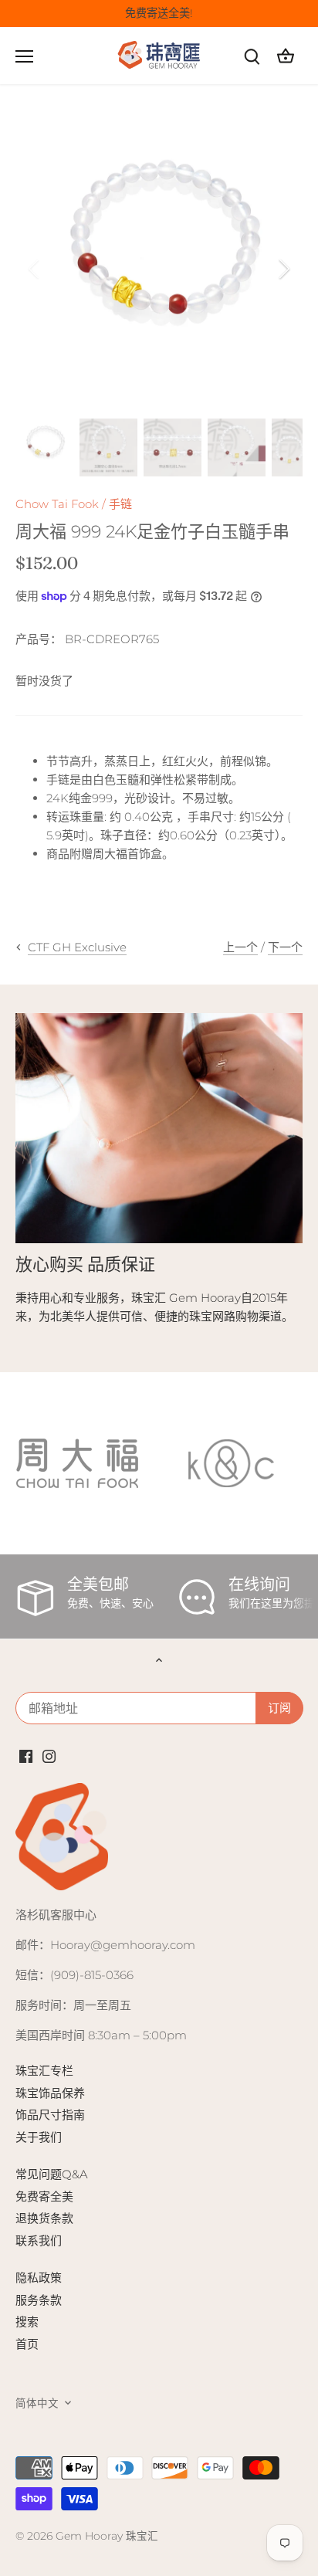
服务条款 (39, 2300)
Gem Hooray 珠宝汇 (107, 2536)
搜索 (27, 2322)
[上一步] (35, 269)
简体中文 (37, 2403)
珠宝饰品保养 (50, 2093)
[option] (159, 269)
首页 (27, 2344)
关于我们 (39, 2137)
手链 (120, 504)
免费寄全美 (44, 2196)
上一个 (240, 947)
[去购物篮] (286, 56)
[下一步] (283, 269)
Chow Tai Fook (57, 504)
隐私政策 (39, 2278)
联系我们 (39, 2240)
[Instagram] (49, 1755)
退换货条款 (44, 2218)
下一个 (285, 947)
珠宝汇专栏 (44, 2071)
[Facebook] (26, 1755)
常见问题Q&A (52, 2174)
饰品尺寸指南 (50, 2115)
